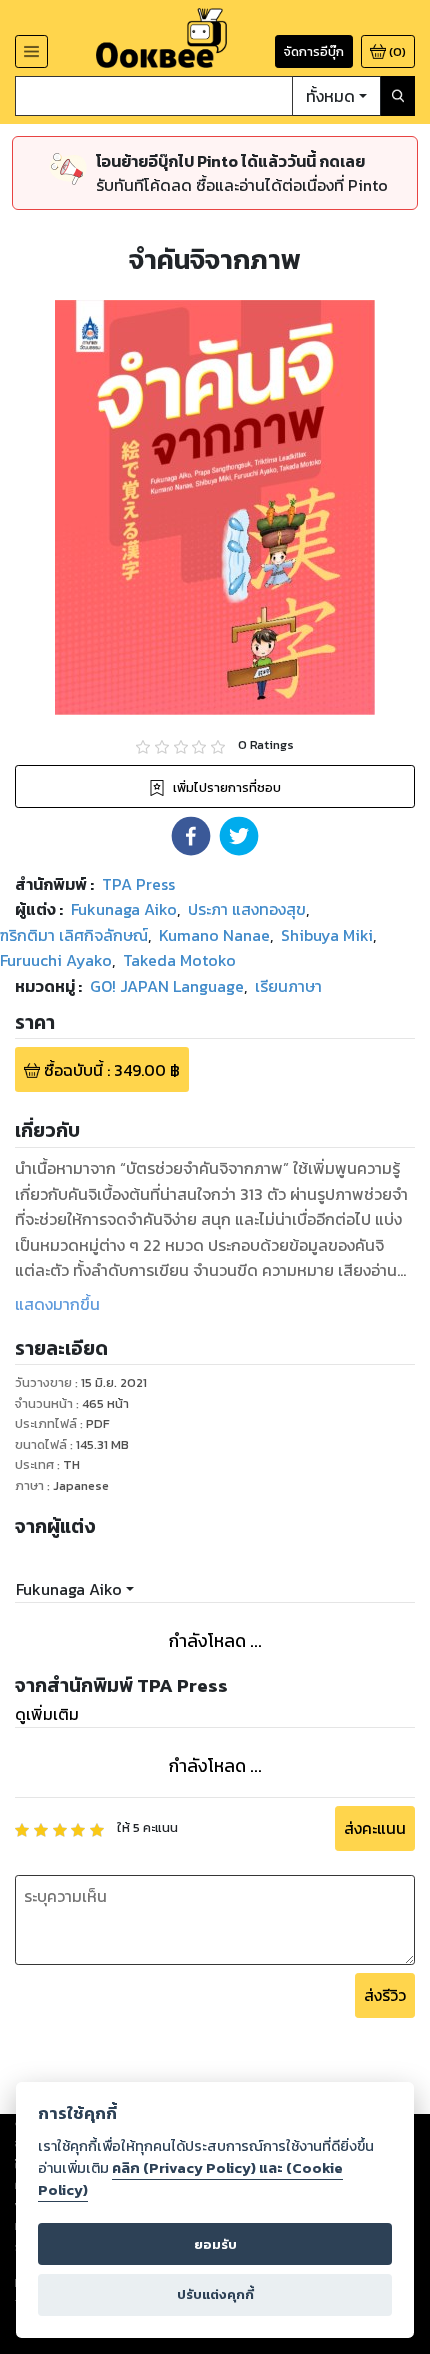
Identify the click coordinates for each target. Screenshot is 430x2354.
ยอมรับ (215, 2244)
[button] (191, 836)
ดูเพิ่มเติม (47, 1714)
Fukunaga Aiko (69, 1589)
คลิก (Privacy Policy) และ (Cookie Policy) (190, 2179)
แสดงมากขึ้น (57, 1304)
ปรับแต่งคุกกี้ (215, 2294)
